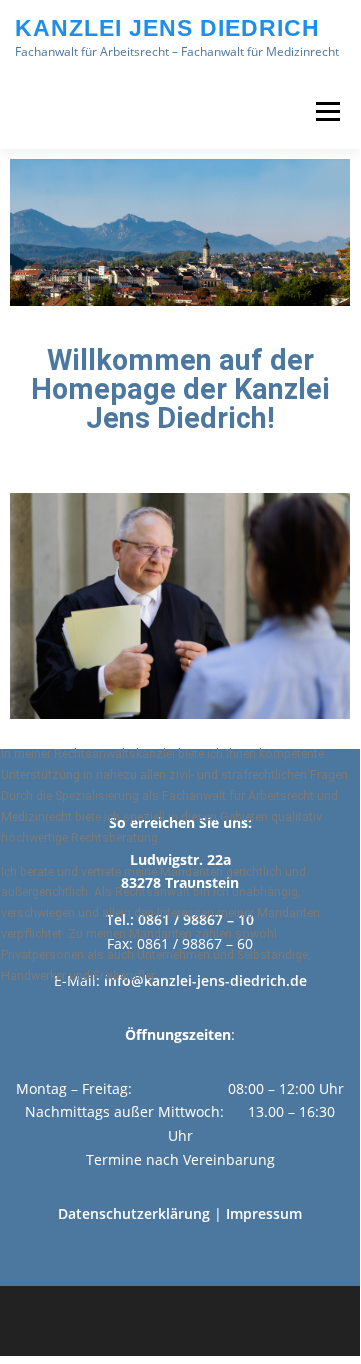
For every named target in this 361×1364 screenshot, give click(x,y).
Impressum (264, 1213)
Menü (326, 111)
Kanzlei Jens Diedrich (167, 28)
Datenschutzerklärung (134, 1213)
